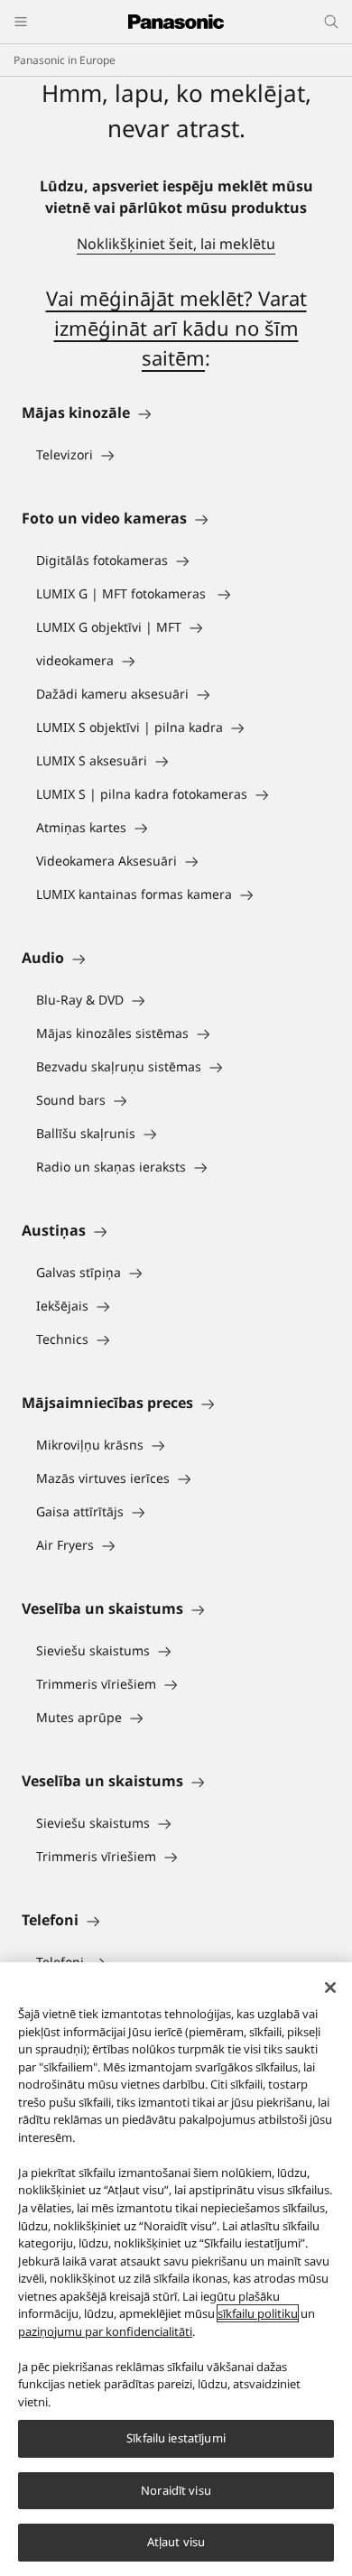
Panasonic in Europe (65, 60)
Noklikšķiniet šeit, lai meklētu (176, 244)
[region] (176, 2269)
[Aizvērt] (330, 1988)
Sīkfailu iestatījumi (176, 2438)
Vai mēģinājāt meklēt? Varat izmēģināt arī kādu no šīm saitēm (176, 328)
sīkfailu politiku (258, 2313)
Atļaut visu (176, 2542)
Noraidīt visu (176, 2490)
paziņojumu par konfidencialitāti (105, 2331)
